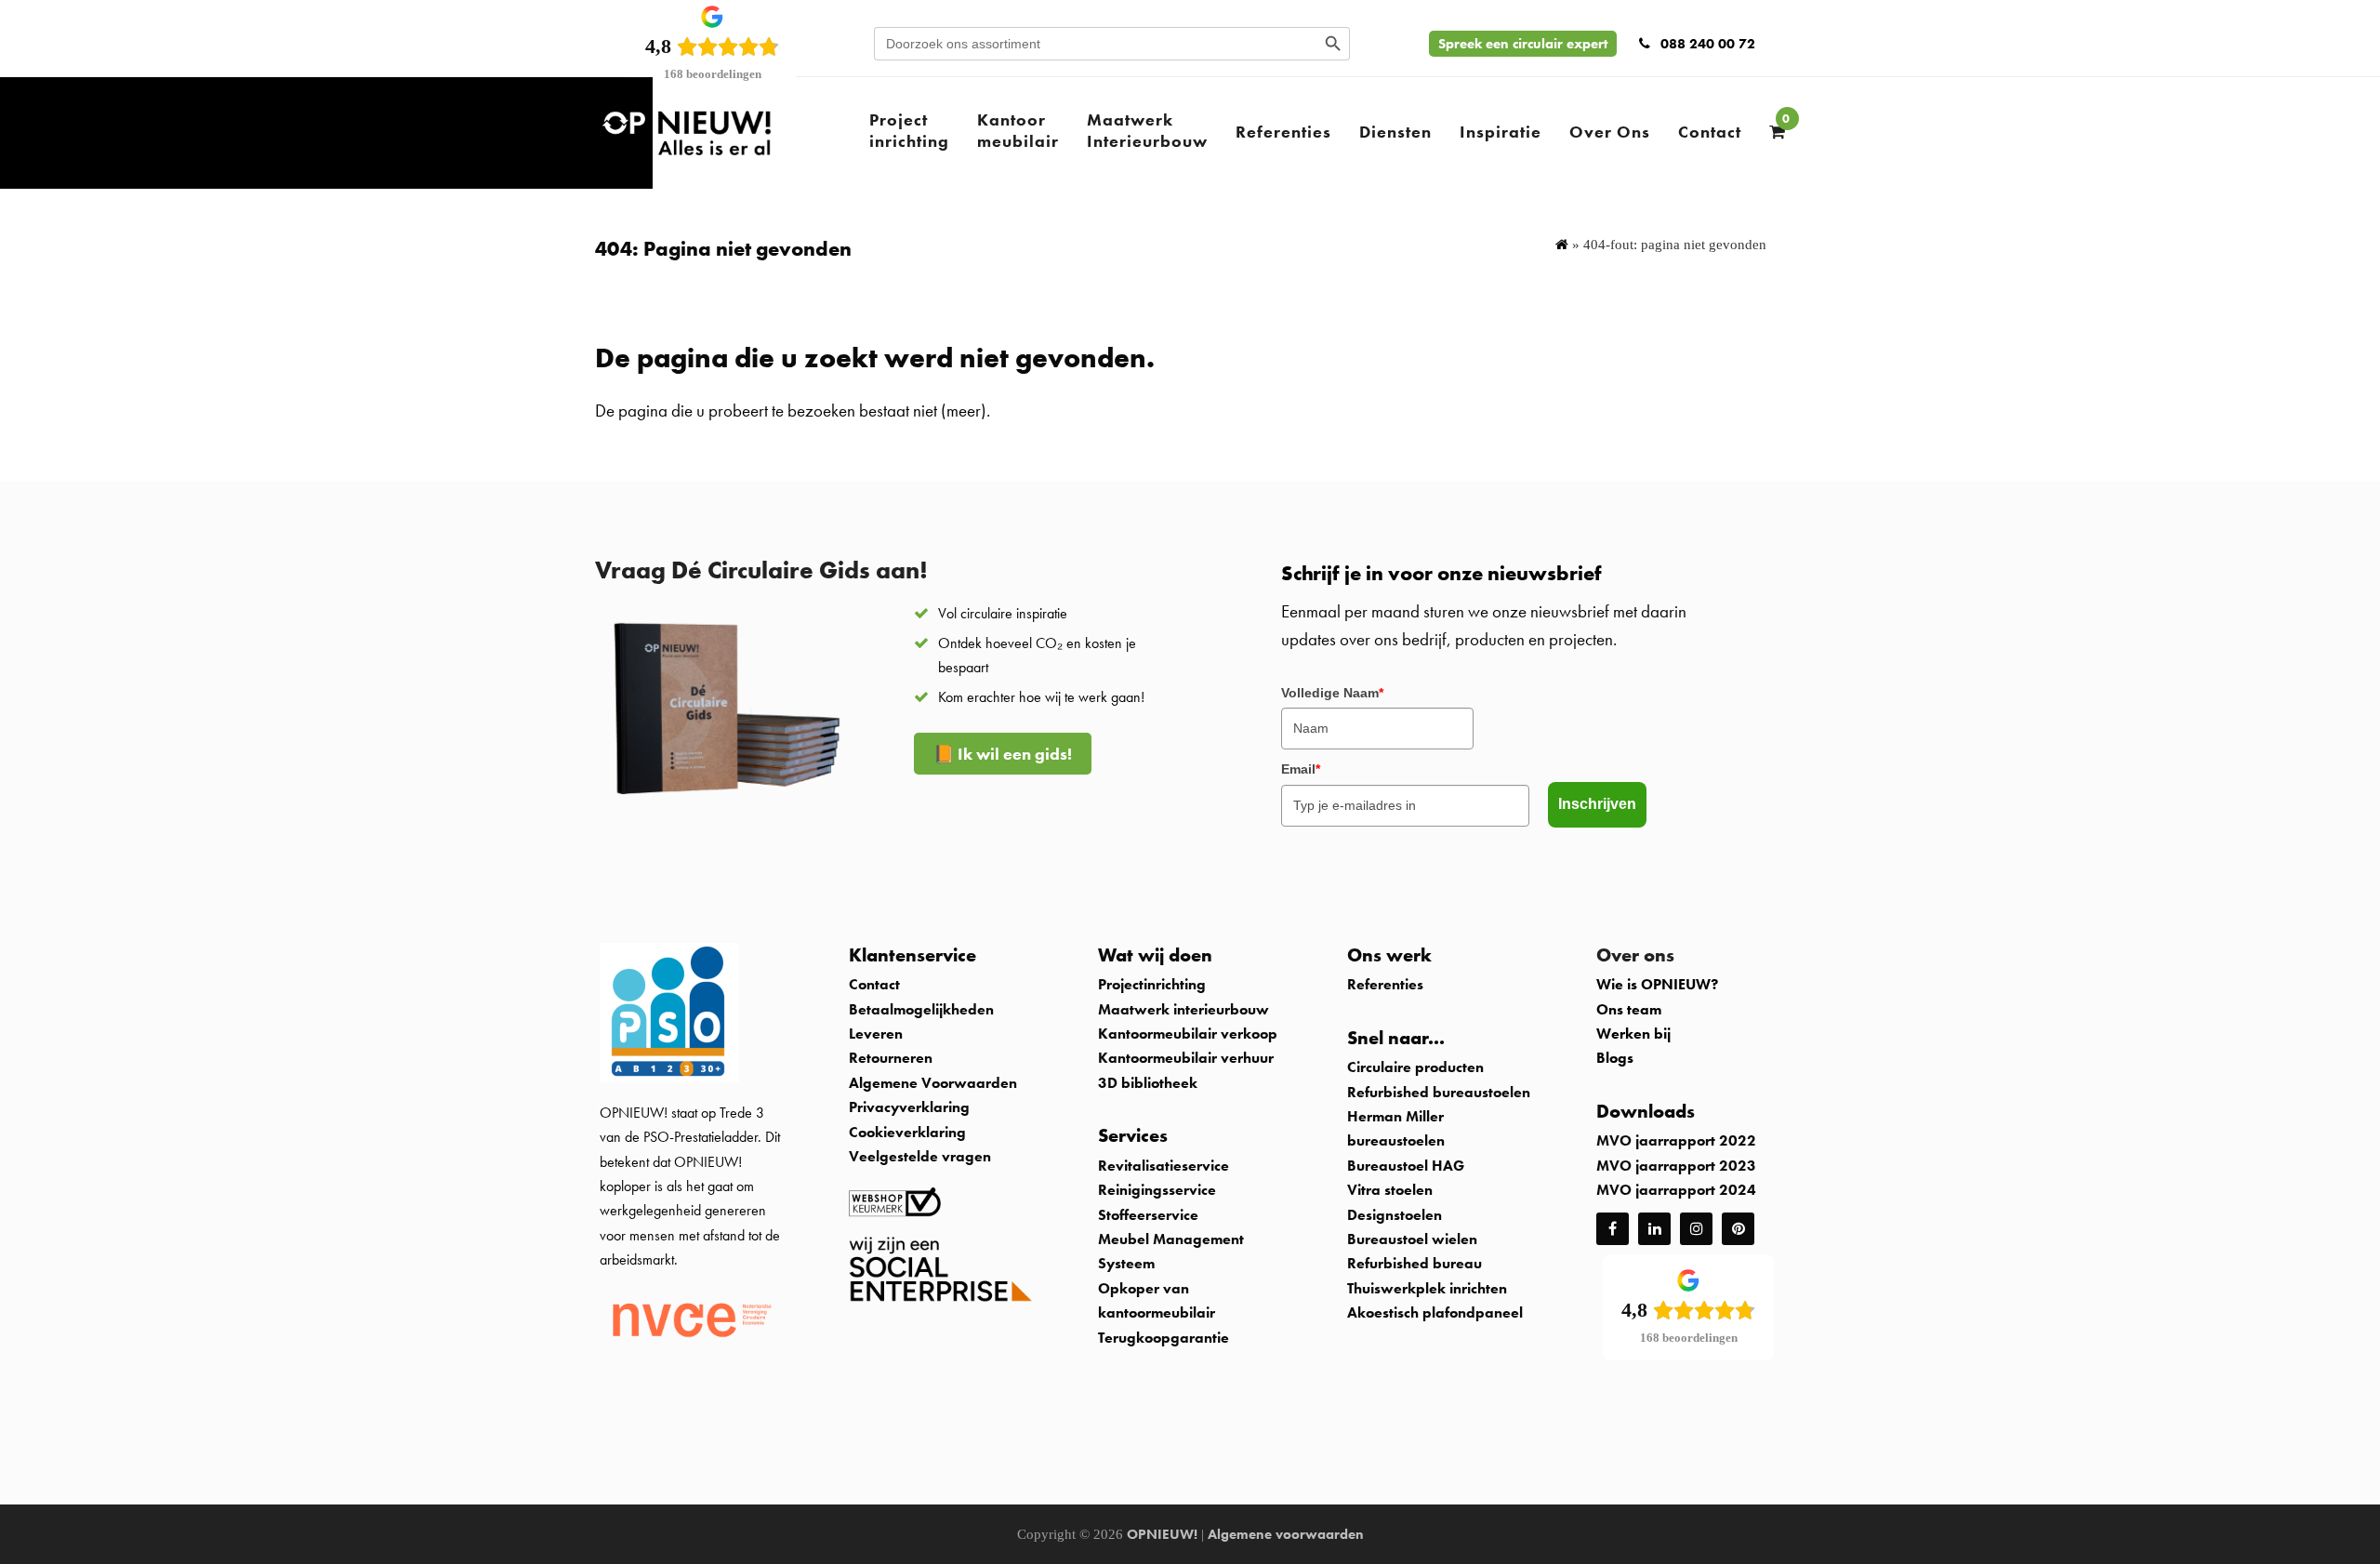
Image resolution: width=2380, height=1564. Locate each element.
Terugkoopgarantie (1164, 1338)
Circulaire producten (1415, 1067)
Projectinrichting (1152, 984)
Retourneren (891, 1058)
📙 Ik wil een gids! (1003, 754)
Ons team (1629, 1009)
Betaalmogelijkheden (921, 1009)
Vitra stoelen (1390, 1190)
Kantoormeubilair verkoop (1188, 1034)
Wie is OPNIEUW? (1657, 984)
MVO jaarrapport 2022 (1676, 1140)
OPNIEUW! (1162, 1534)
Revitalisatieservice (1164, 1166)
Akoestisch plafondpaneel (1435, 1312)
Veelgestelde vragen (920, 1156)
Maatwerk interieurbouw (1183, 1009)
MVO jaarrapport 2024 (1676, 1190)
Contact (874, 984)
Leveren (876, 1034)
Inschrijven (1597, 804)
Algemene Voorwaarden (933, 1083)
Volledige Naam (1332, 693)
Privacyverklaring (909, 1107)
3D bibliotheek (1148, 1083)
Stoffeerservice (1148, 1215)
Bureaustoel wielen (1412, 1239)
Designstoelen (1395, 1215)
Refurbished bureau (1415, 1263)
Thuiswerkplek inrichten (1427, 1288)
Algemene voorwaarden (1286, 1534)
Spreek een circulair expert (1523, 44)
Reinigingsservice (1159, 1190)
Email (1301, 769)
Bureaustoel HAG (1406, 1166)
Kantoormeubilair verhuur (1186, 1058)
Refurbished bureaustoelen (1439, 1092)
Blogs (1615, 1058)
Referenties (1385, 984)
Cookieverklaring (907, 1132)
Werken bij (1633, 1034)
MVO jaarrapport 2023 (1676, 1166)
